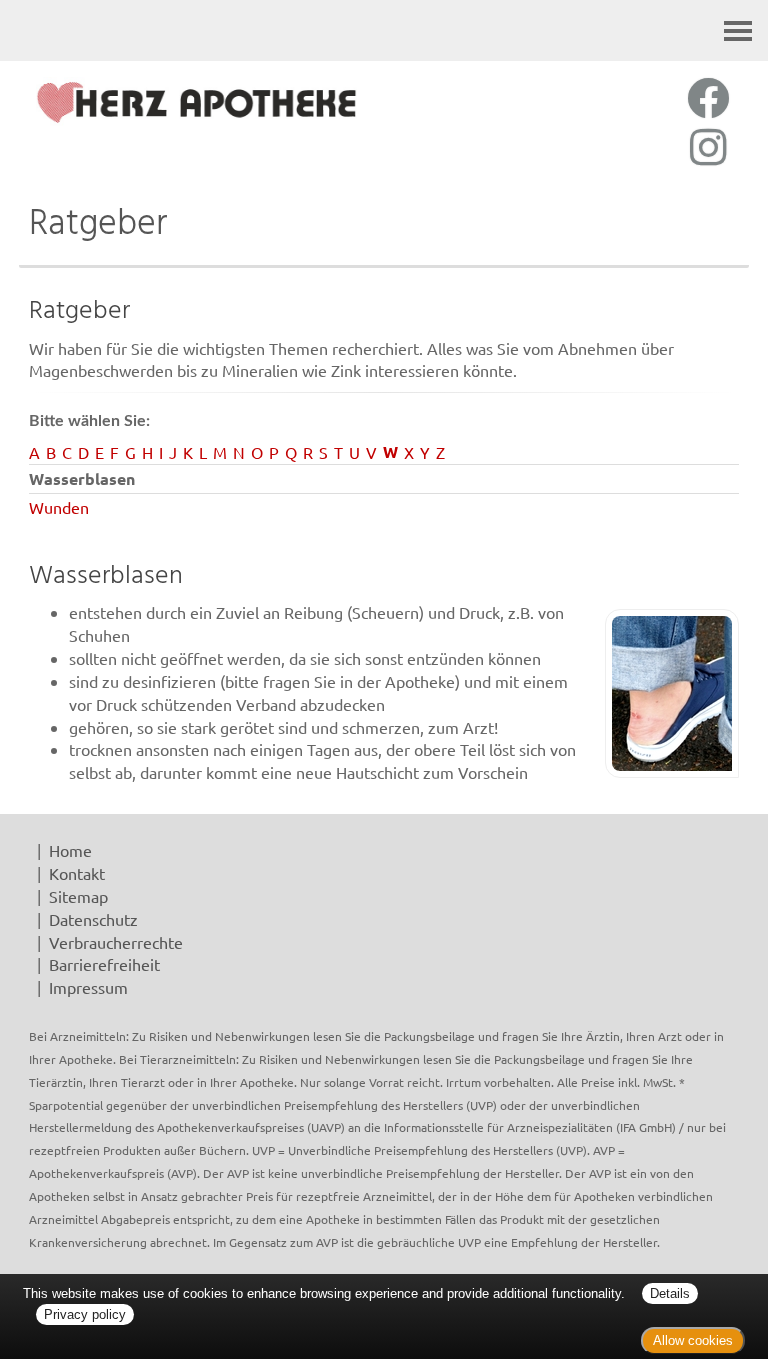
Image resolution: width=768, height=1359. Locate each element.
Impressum (88, 987)
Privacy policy (85, 1314)
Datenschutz (93, 919)
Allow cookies (693, 1340)
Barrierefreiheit (104, 964)
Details (670, 1293)
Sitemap (78, 896)
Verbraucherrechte (116, 942)
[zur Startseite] (196, 102)
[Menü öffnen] (738, 30)
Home (70, 850)
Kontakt (77, 873)
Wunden (59, 507)
